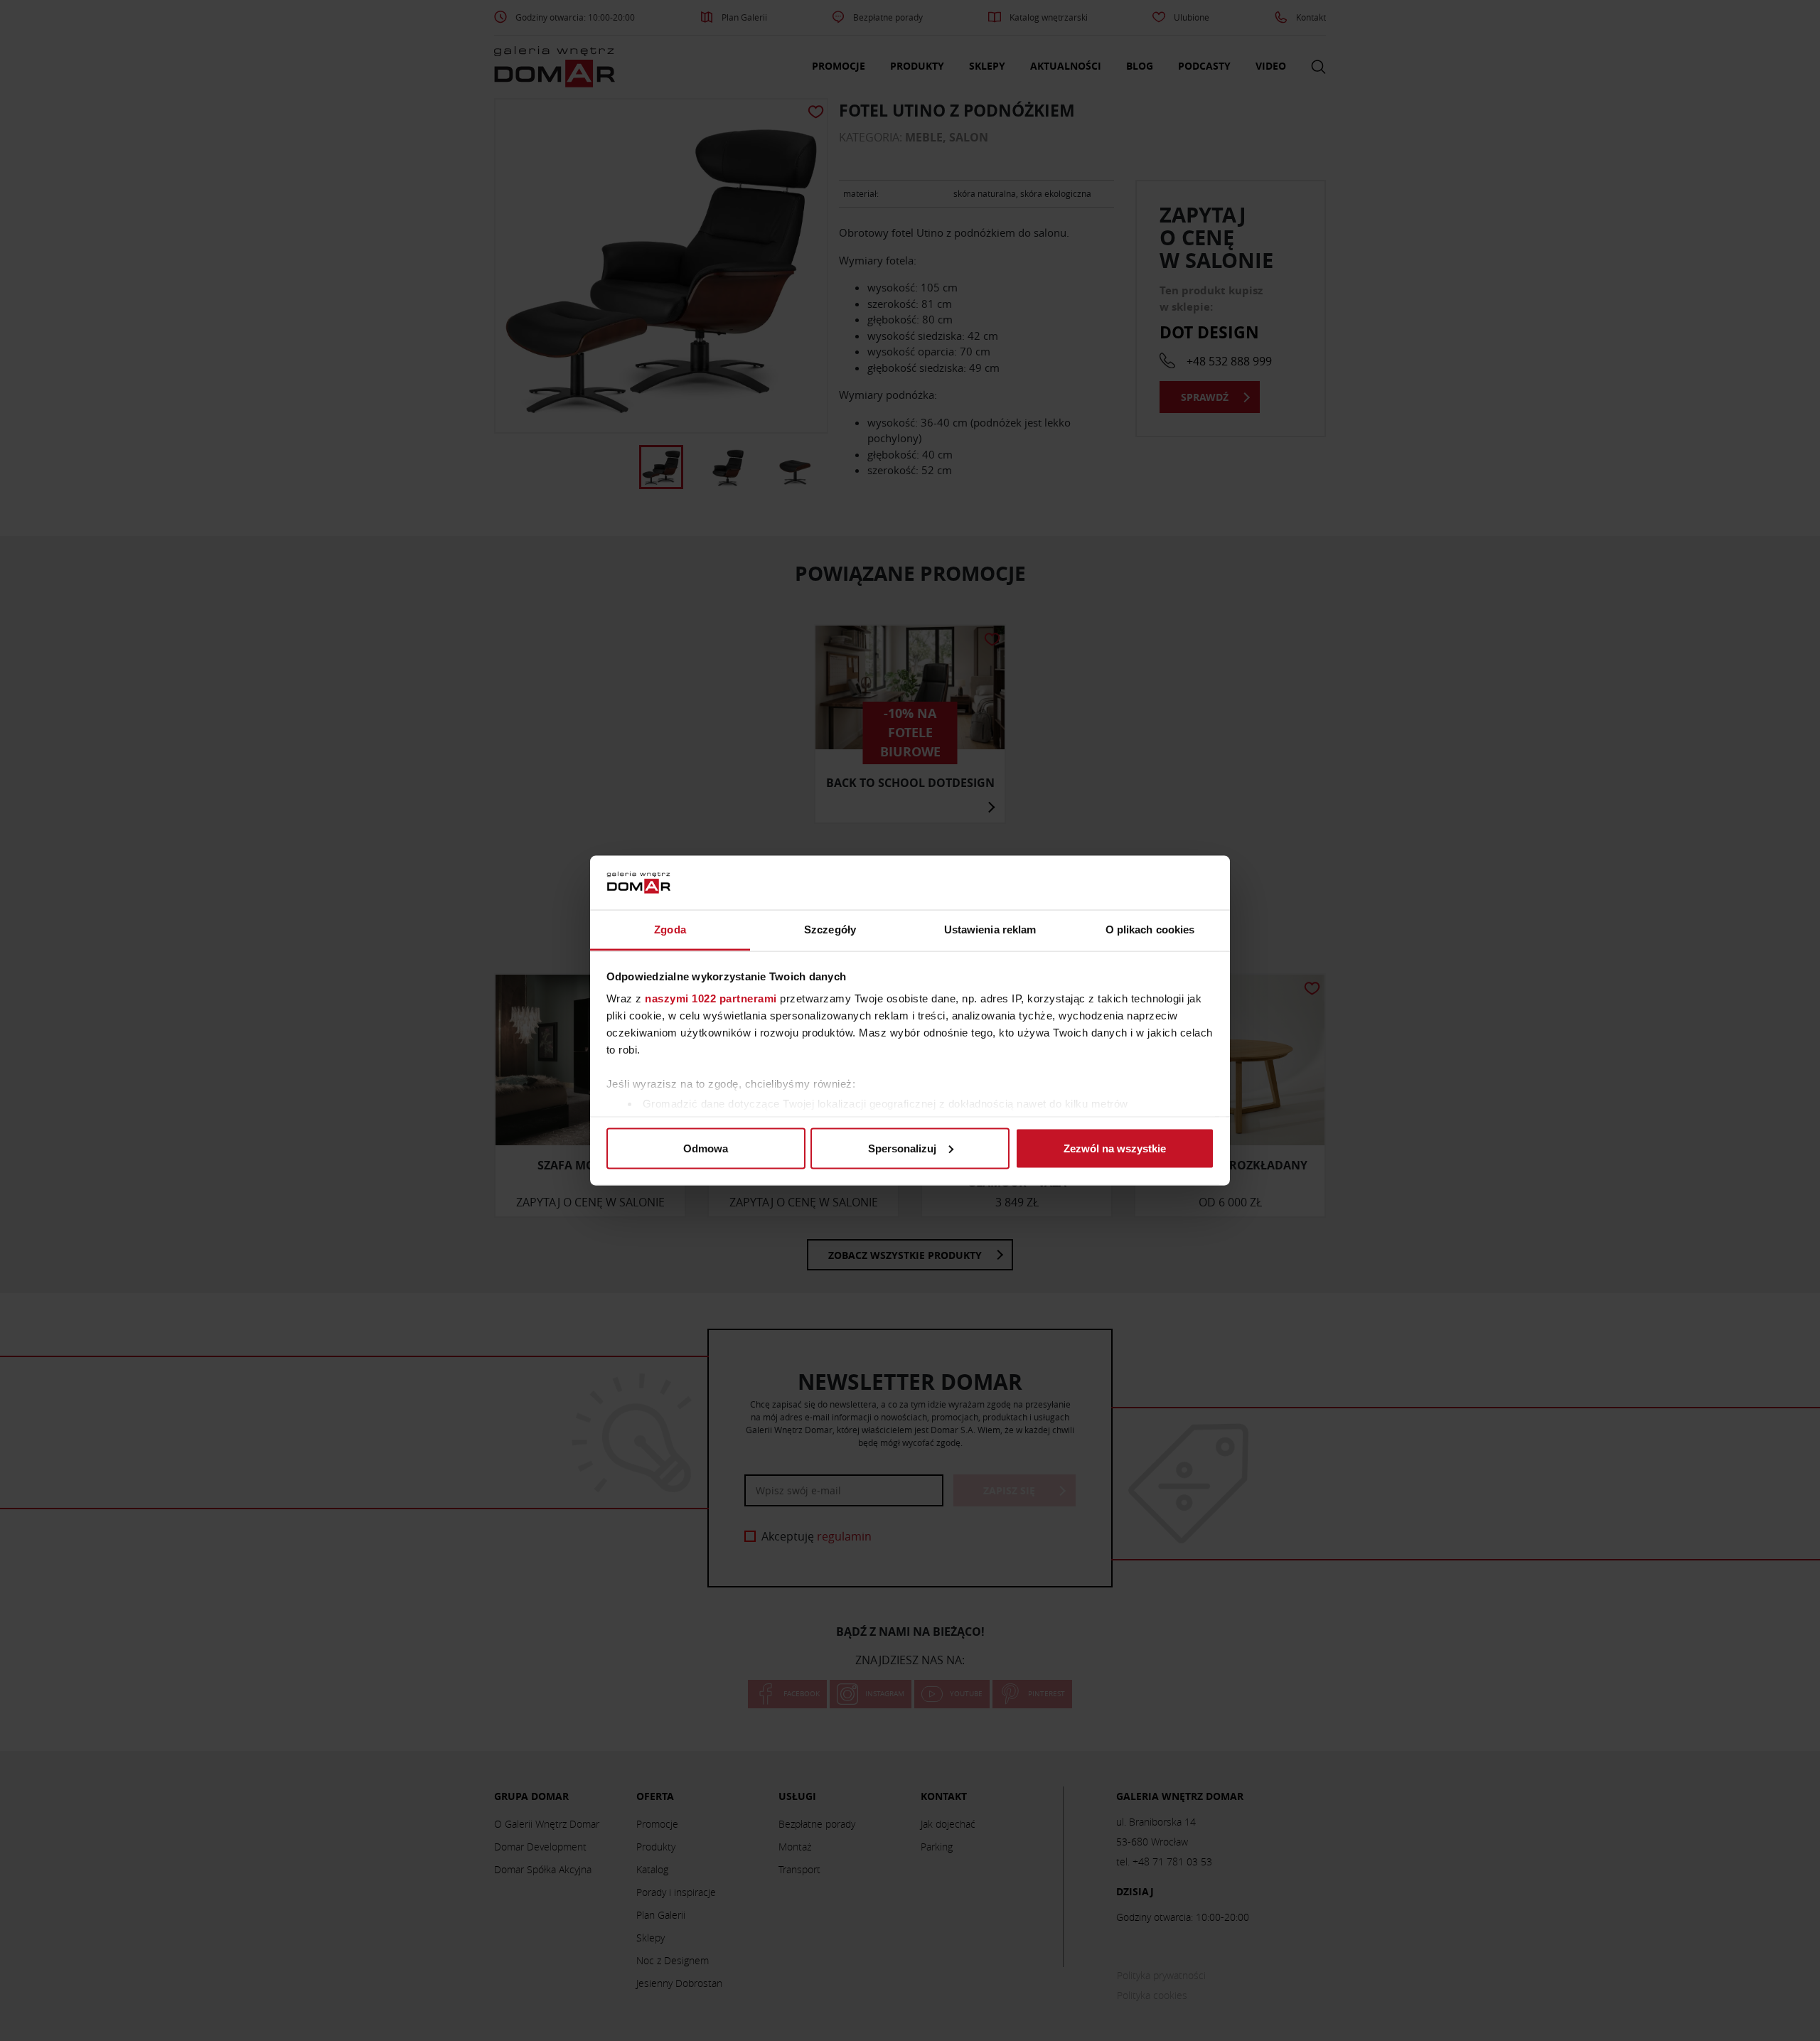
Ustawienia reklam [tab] (990, 930)
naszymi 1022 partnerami (711, 998)
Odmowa (706, 1148)
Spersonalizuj (902, 1148)
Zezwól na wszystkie (1115, 1148)
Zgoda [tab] (670, 930)
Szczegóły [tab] (830, 930)
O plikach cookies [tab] (1150, 930)
